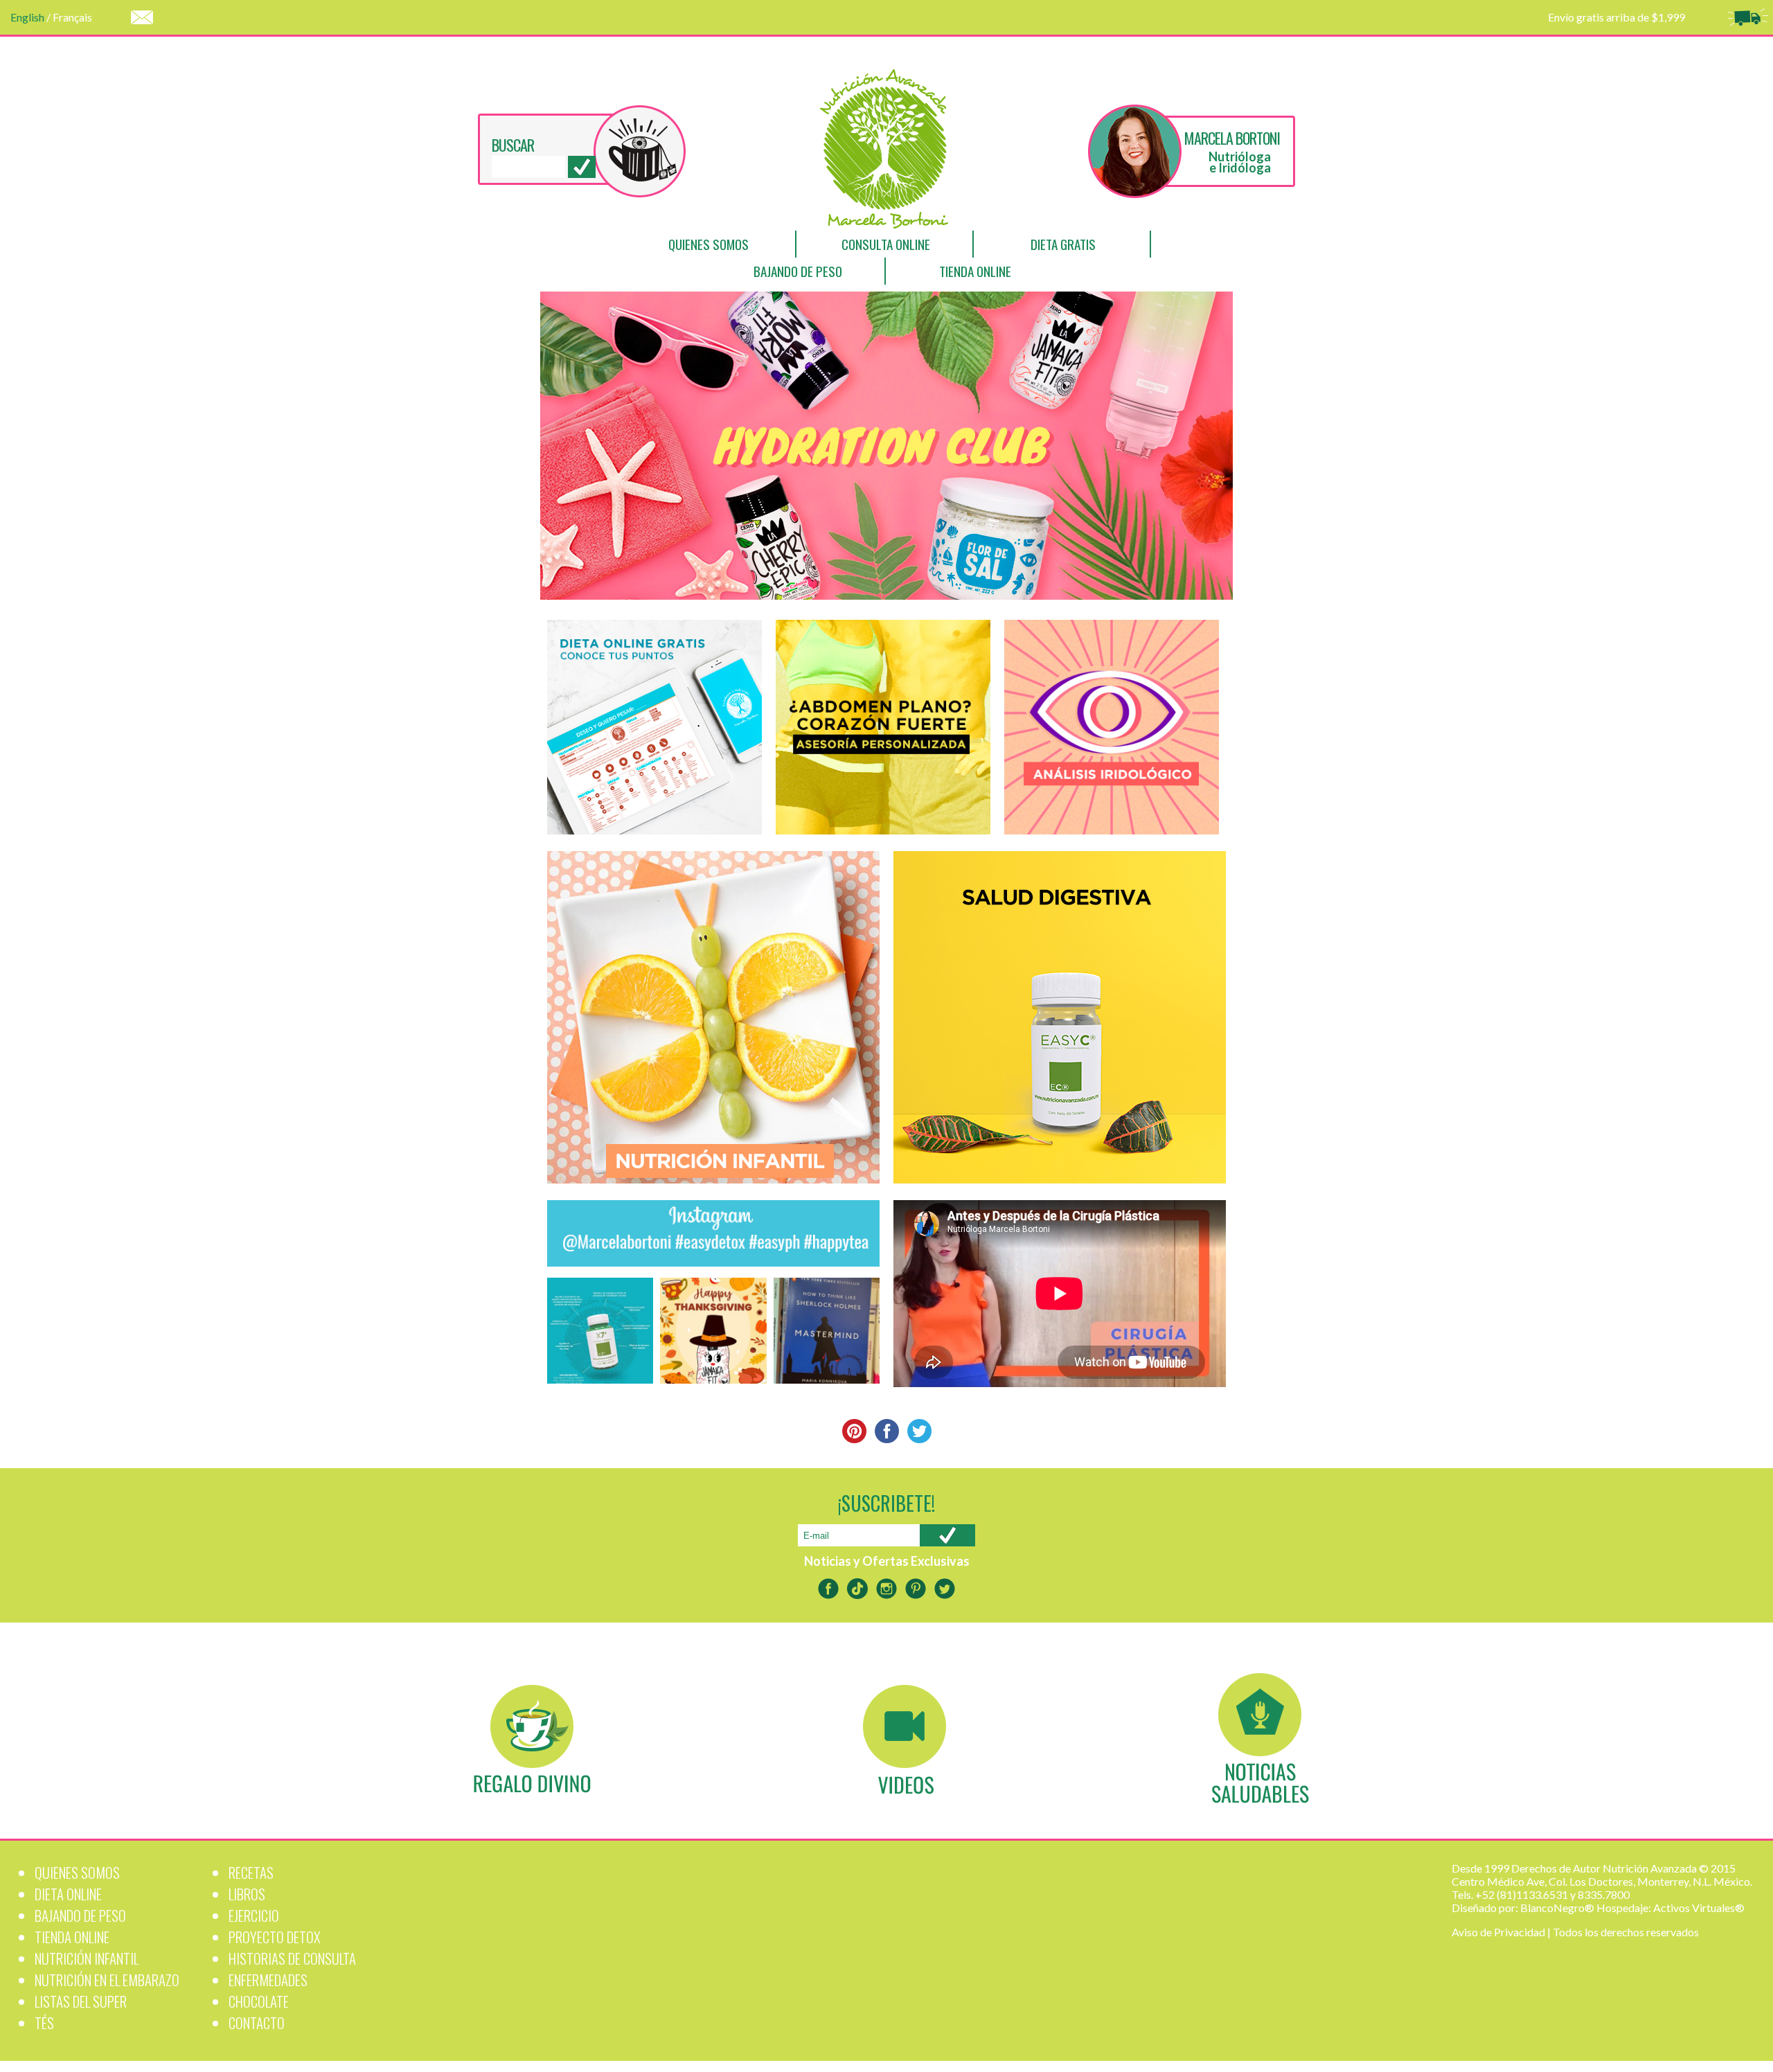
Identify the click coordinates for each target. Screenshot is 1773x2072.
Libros (247, 1894)
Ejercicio (254, 1915)
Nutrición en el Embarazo (107, 1980)
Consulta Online (886, 244)
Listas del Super (81, 2001)
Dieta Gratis (1063, 244)
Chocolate (259, 2001)
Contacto (257, 2022)
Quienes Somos (709, 244)
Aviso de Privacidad (1498, 1932)
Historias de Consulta (292, 1958)
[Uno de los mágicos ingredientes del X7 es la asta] (600, 1331)
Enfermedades (268, 1980)
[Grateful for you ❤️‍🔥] (713, 1331)
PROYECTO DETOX (275, 1937)
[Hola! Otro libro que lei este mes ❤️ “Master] (827, 1331)
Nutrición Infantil (87, 1958)
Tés (44, 2022)
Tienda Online (975, 271)
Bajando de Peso (798, 271)
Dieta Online (68, 1894)
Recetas (251, 1872)
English (27, 17)
